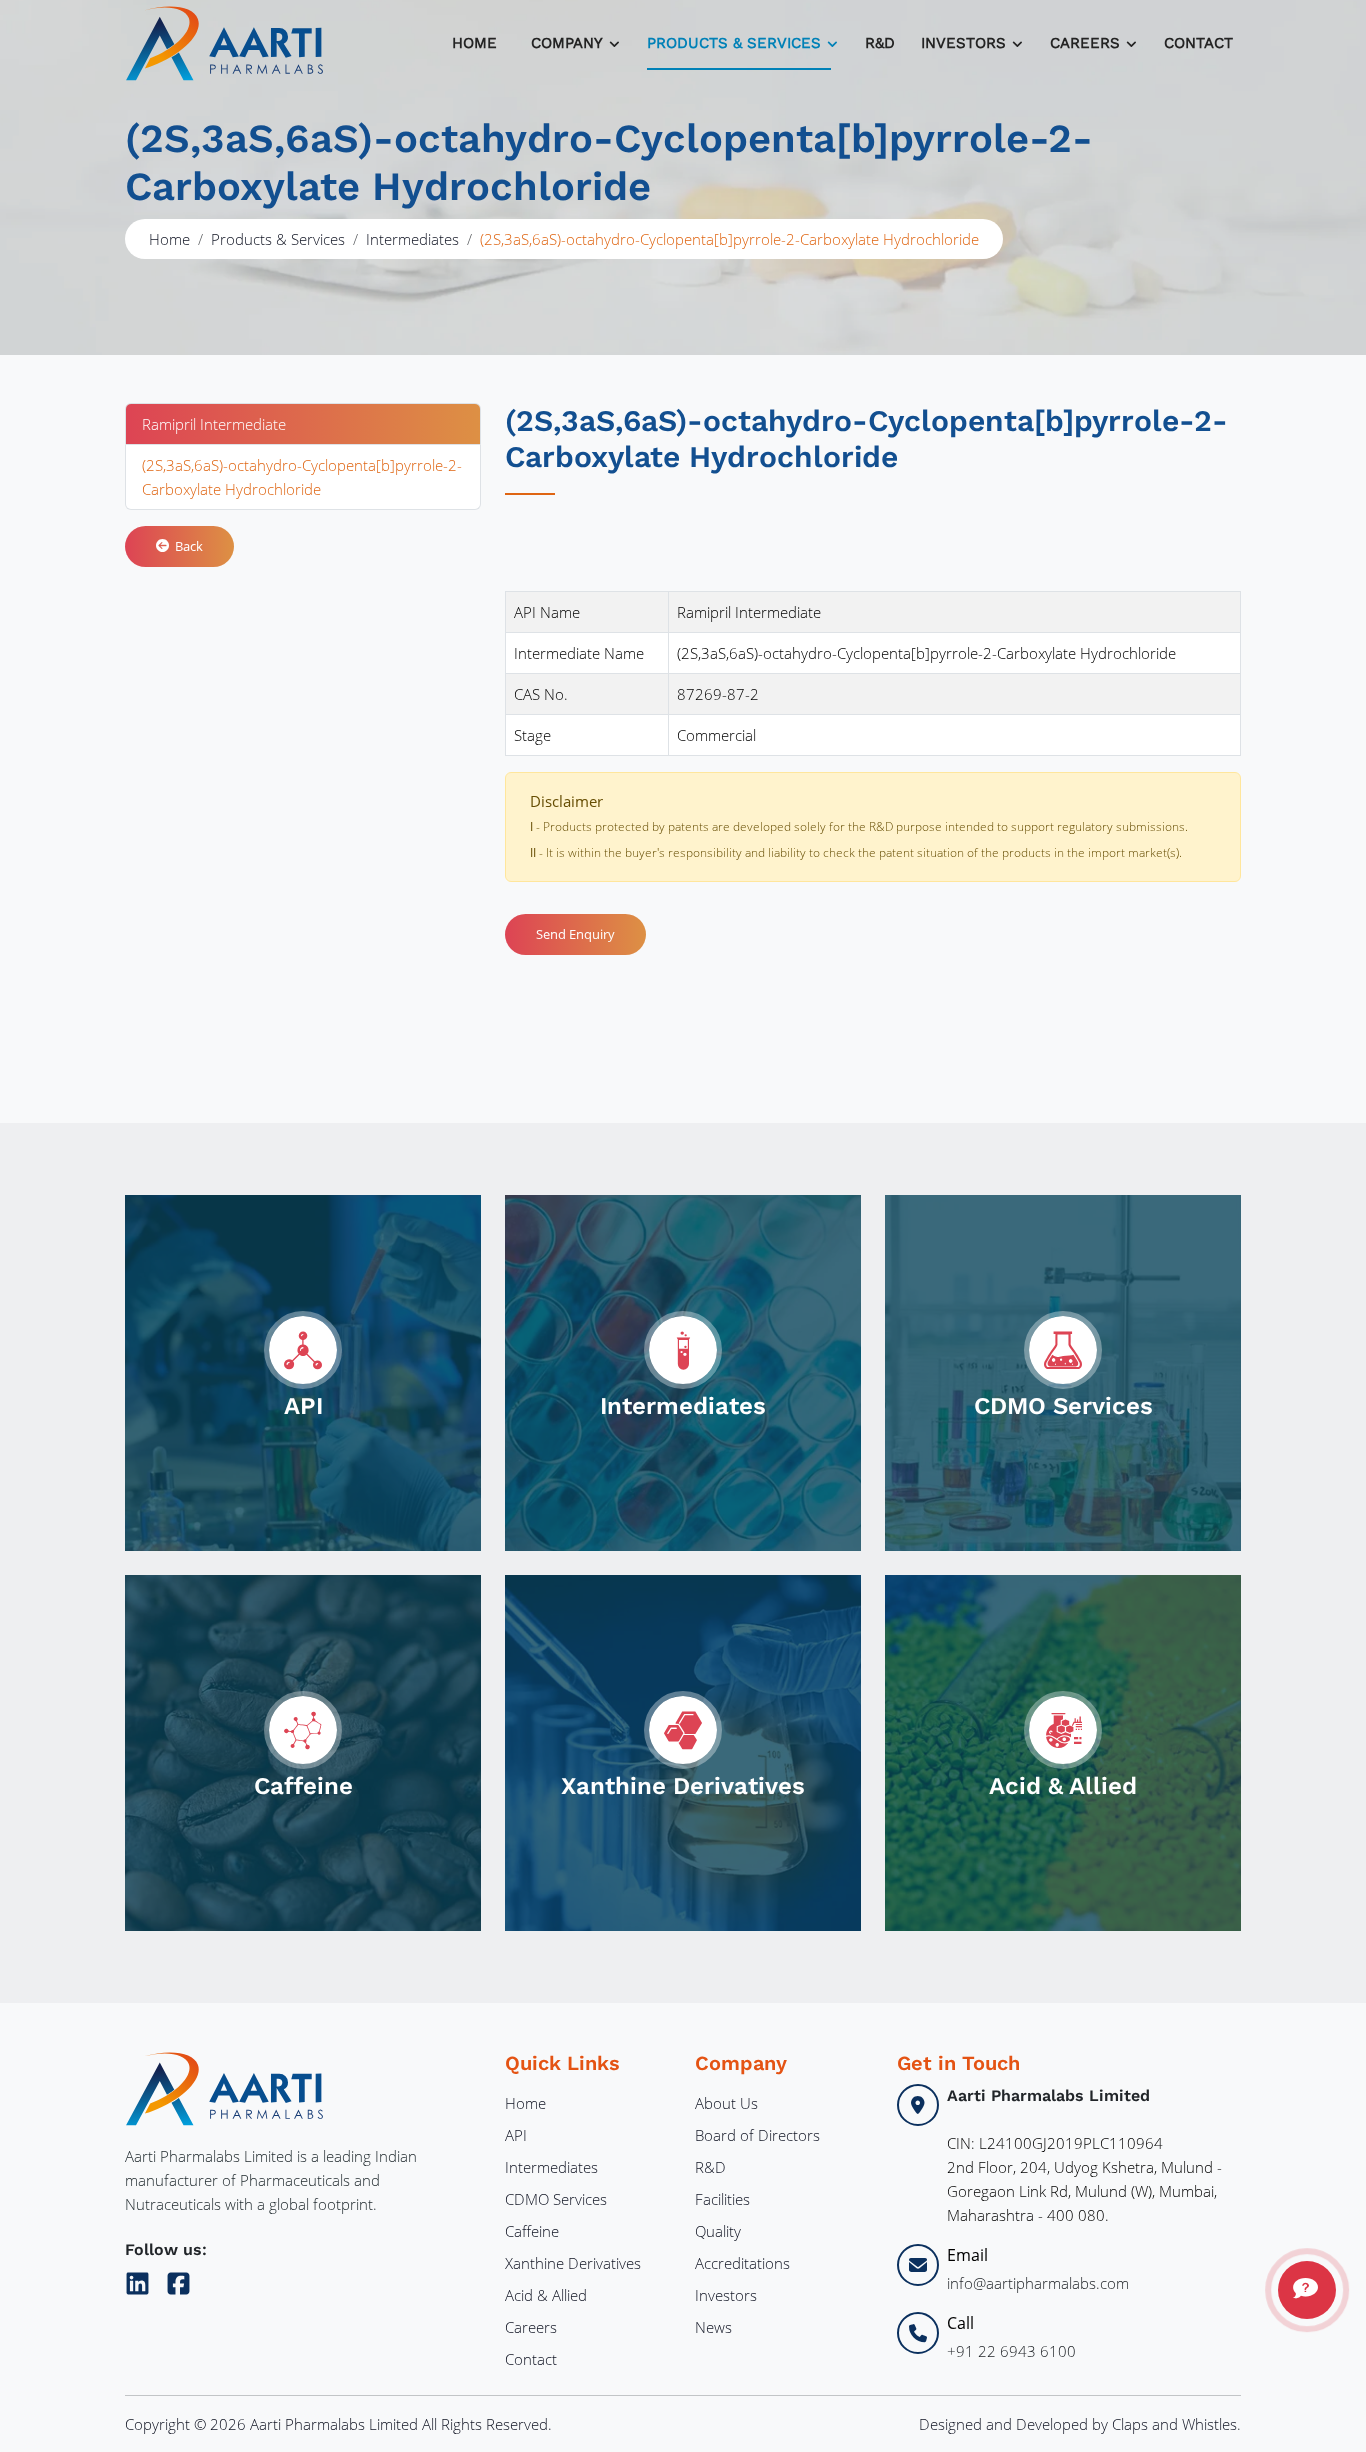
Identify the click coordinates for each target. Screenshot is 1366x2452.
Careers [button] (1085, 43)
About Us (726, 2103)
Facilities (722, 2199)
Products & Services (734, 43)
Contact (1198, 43)
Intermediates (412, 239)
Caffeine (532, 2231)
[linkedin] (141, 2280)
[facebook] (178, 2280)
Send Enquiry (575, 934)
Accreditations (742, 2263)
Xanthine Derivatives (573, 2263)
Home (474, 43)
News (713, 2327)
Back (186, 546)
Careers (531, 2327)
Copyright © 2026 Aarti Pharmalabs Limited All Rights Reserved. (338, 2424)
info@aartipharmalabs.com (1038, 2283)
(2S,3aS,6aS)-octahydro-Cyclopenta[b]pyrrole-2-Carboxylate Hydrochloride (302, 477)
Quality (718, 2231)
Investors (726, 2295)
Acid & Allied (546, 2295)
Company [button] (567, 43)
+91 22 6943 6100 (1011, 2351)
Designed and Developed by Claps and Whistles (1078, 2424)
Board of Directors (757, 2135)
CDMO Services (556, 2199)
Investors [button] (963, 43)
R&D (880, 43)
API (516, 2135)
